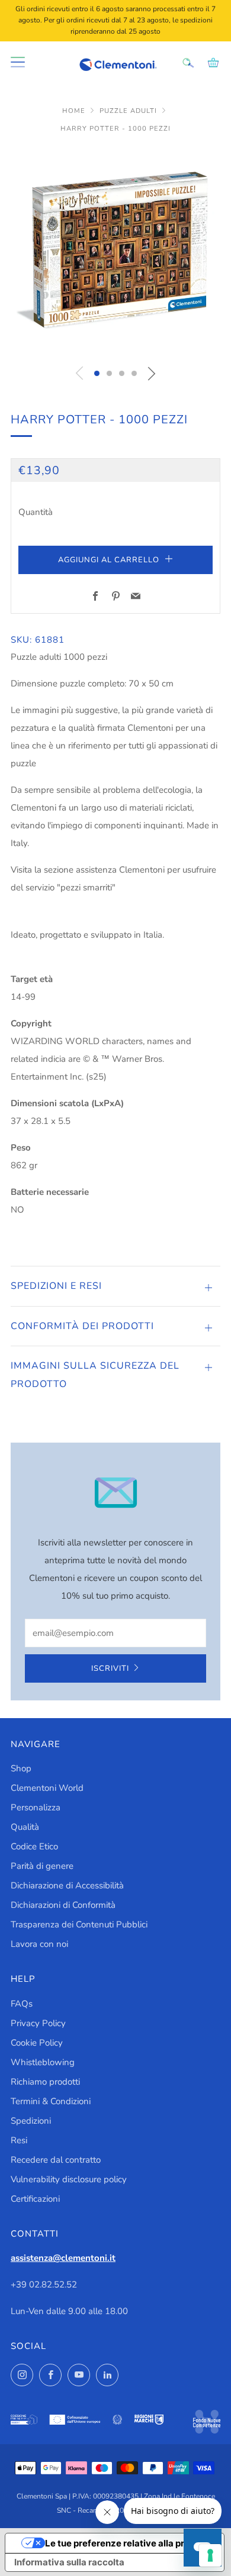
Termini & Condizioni (51, 2101)
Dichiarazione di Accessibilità (67, 1885)
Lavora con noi (39, 1944)
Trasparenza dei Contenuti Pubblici (79, 1924)
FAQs (22, 2004)
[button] (97, 373)
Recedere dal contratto (56, 2160)
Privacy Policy (38, 2023)
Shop (21, 1768)
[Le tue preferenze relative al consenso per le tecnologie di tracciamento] (210, 2555)
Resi (19, 2140)
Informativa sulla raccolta (69, 2562)
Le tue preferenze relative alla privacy (126, 2543)
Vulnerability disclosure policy (69, 2179)
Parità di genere (42, 1866)
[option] (115, 252)
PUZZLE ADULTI (129, 111)
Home (75, 111)
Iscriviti (110, 1668)
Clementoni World (47, 1788)
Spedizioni (31, 2121)
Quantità (36, 512)
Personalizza (36, 1807)
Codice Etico (34, 1846)
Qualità (25, 1827)
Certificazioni (35, 2199)
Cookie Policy (37, 2043)
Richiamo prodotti (45, 2082)
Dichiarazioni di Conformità (63, 1905)
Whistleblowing (43, 2062)
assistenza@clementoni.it (63, 2258)
